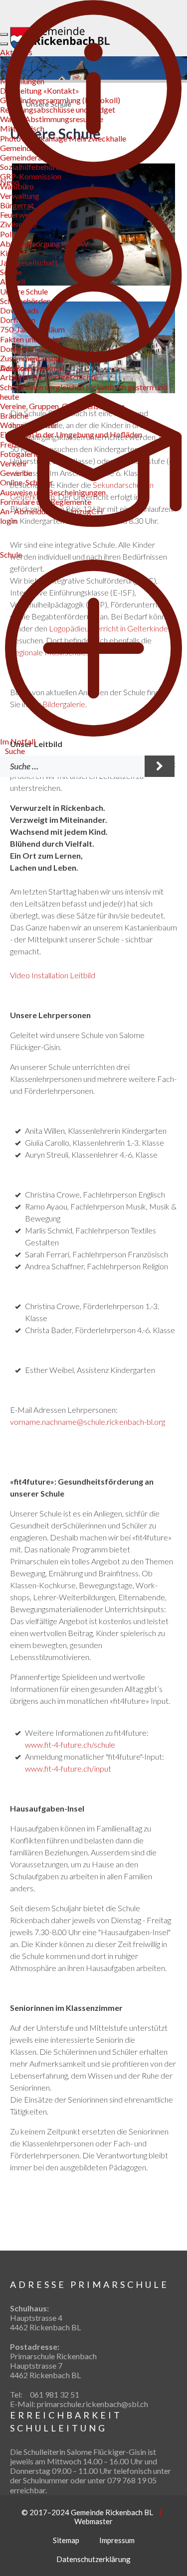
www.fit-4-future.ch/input (68, 1768)
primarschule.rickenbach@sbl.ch (93, 2404)
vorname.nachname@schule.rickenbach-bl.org (88, 1422)
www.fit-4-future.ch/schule (70, 1744)
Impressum (117, 2540)
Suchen (160, 766)
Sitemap (66, 2540)
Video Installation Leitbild (53, 975)
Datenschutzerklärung (93, 2559)
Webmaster (93, 2521)
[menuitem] (15, 751)
